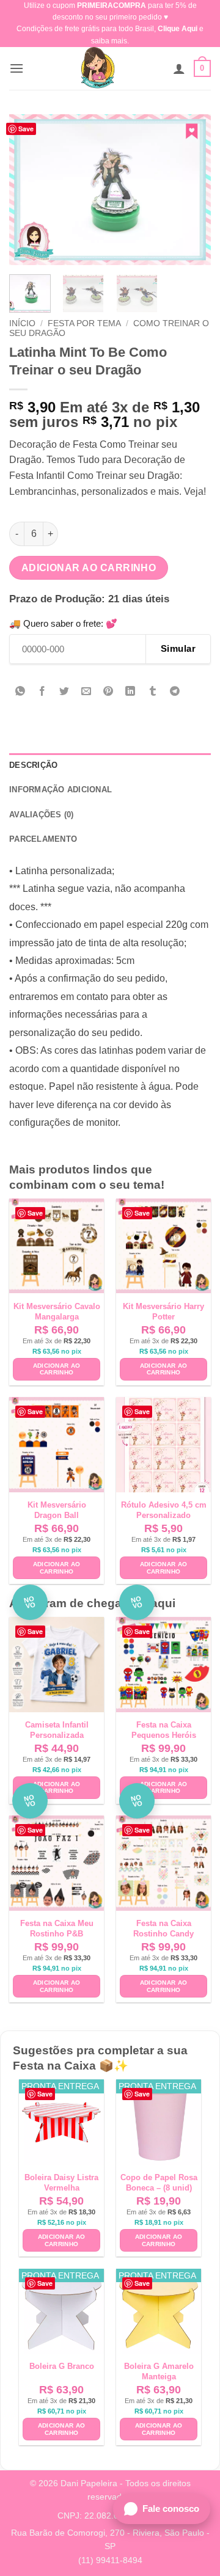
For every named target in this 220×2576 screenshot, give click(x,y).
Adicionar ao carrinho (89, 568)
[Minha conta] (179, 68)
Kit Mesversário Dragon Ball (57, 1510)
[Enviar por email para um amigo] (86, 692)
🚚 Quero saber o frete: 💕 (63, 623)
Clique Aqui (178, 29)
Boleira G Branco (62, 2366)
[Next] (191, 190)
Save (26, 129)
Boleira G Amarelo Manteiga (159, 2371)
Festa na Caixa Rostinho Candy (163, 1928)
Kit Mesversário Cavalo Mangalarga (57, 1312)
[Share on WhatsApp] (20, 692)
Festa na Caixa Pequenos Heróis (164, 1730)
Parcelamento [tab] (43, 839)
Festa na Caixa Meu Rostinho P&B (57, 1928)
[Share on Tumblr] (152, 692)
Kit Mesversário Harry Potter (163, 1312)
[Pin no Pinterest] (108, 692)
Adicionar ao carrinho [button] (57, 1369)
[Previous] (29, 190)
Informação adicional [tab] (61, 790)
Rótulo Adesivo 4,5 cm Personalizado (164, 1510)
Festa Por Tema (84, 323)
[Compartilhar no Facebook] (42, 692)
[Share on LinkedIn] (130, 692)
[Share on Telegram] (174, 692)
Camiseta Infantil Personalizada (57, 1730)
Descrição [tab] (33, 765)
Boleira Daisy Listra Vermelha (61, 2183)
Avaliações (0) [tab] (42, 815)
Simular (178, 648)
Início (22, 323)
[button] (16, 68)
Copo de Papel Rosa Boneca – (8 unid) (159, 2183)
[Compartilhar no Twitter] (64, 692)
